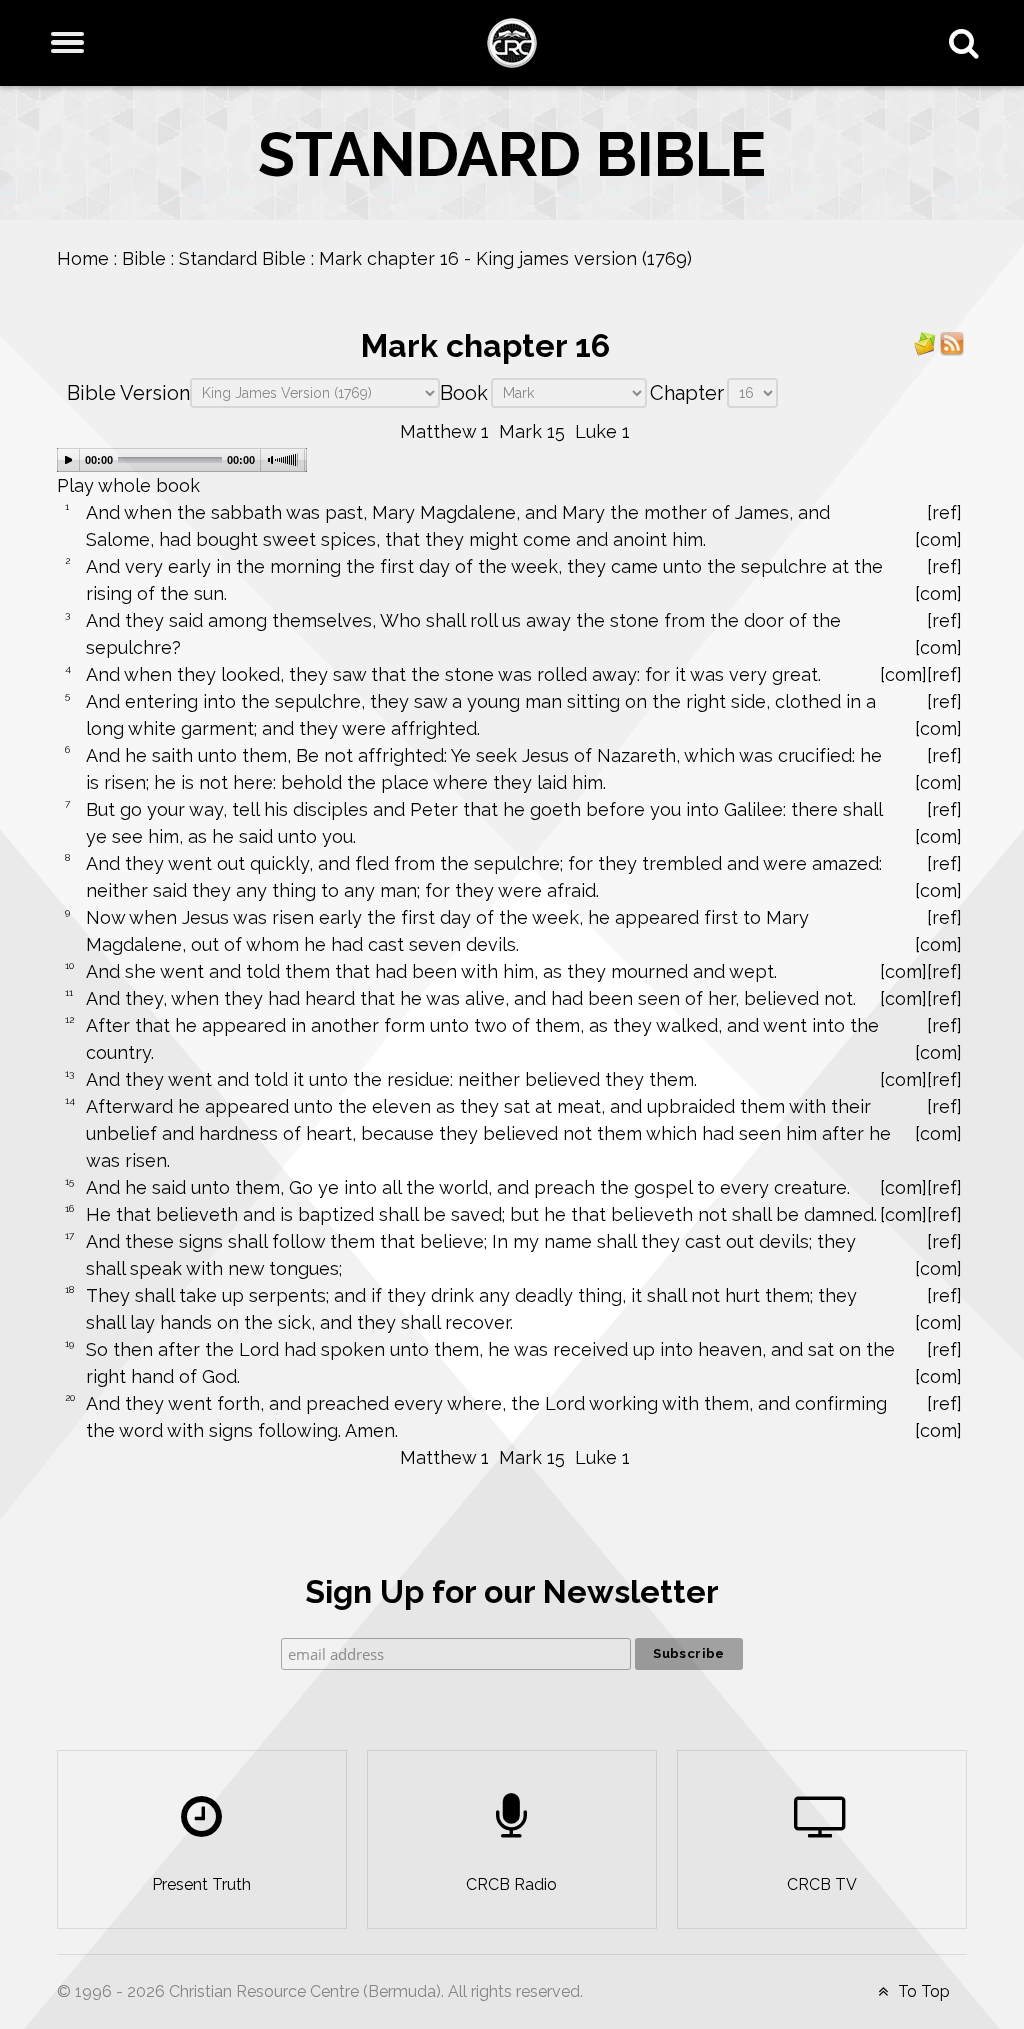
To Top (922, 1991)
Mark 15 (532, 431)
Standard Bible (242, 258)
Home (83, 258)
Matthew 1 (444, 431)
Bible (144, 258)
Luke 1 (602, 431)
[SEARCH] (968, 43)
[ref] (944, 512)
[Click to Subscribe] (925, 342)
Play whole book (128, 485)
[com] (938, 539)
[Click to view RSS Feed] (952, 342)
